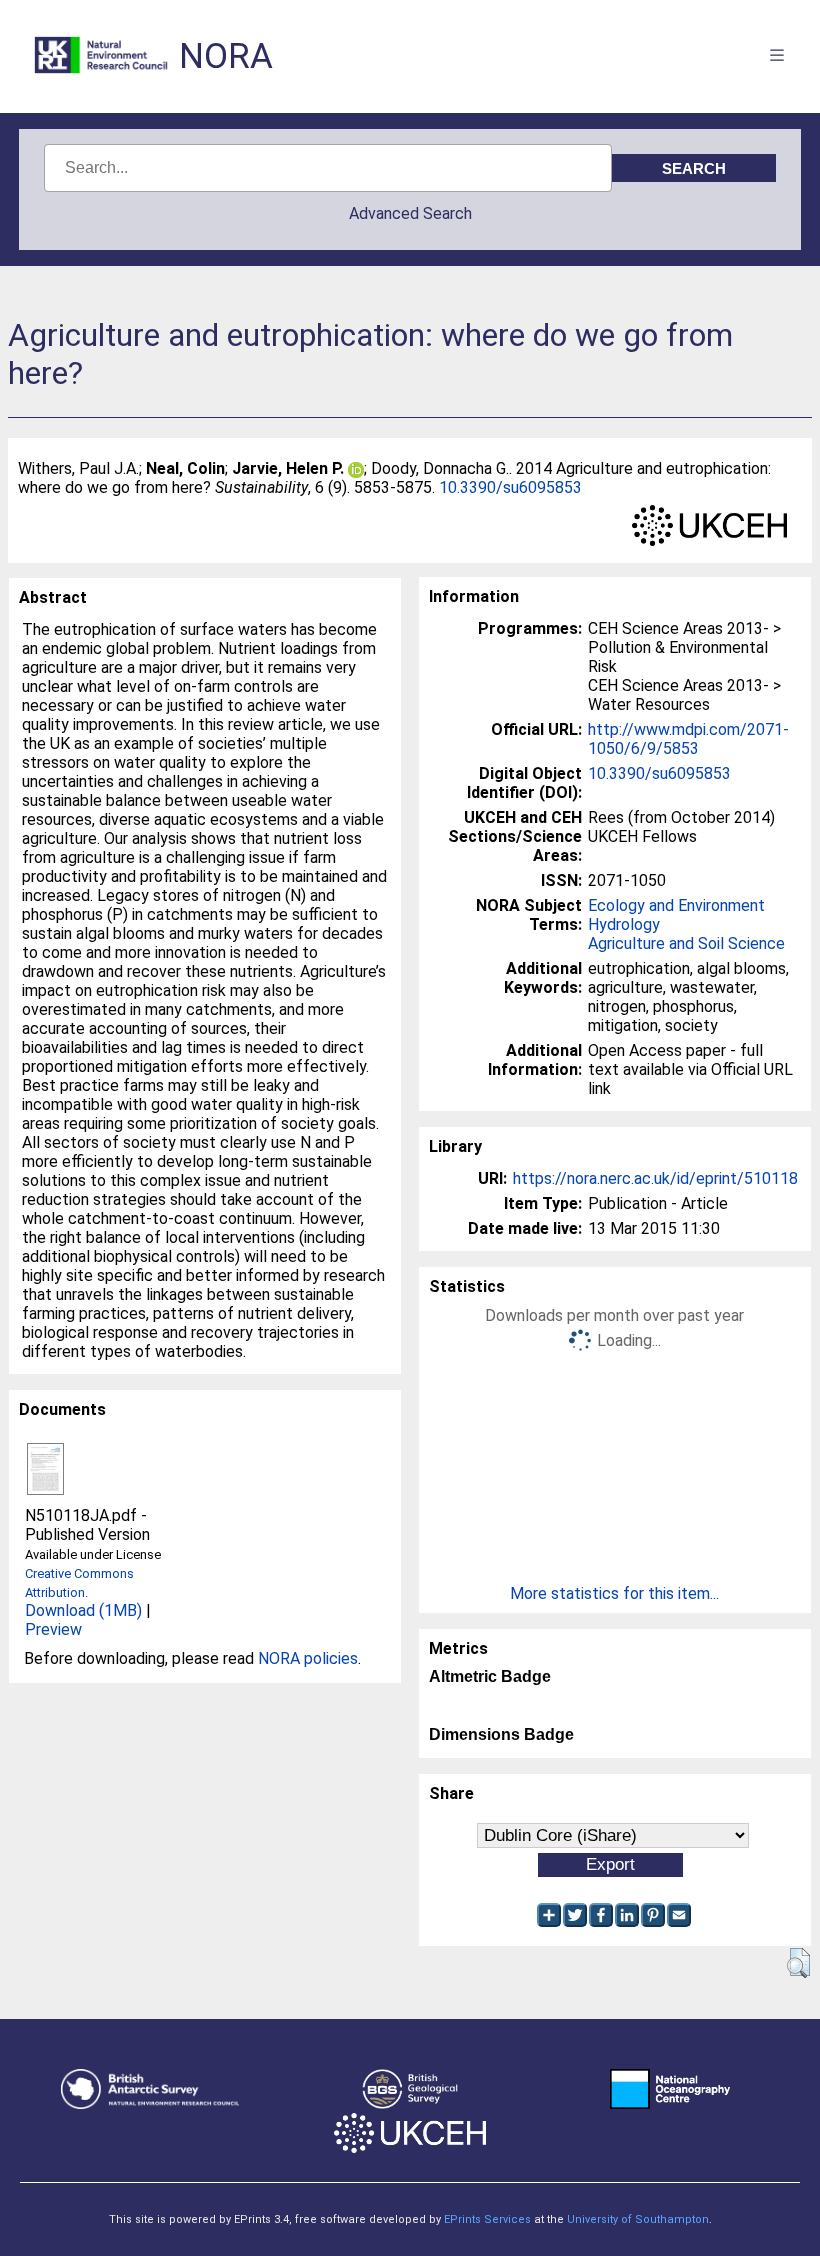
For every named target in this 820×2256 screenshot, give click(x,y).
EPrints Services (487, 2219)
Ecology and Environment (676, 905)
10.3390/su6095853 (510, 487)
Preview (53, 1629)
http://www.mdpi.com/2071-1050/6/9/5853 (688, 739)
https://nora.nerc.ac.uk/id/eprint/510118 (655, 1178)
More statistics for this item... (614, 1593)
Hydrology (624, 924)
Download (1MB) (83, 1610)
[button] (798, 1963)
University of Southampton (638, 2219)
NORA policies (308, 1658)
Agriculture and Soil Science (686, 943)
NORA (226, 56)
